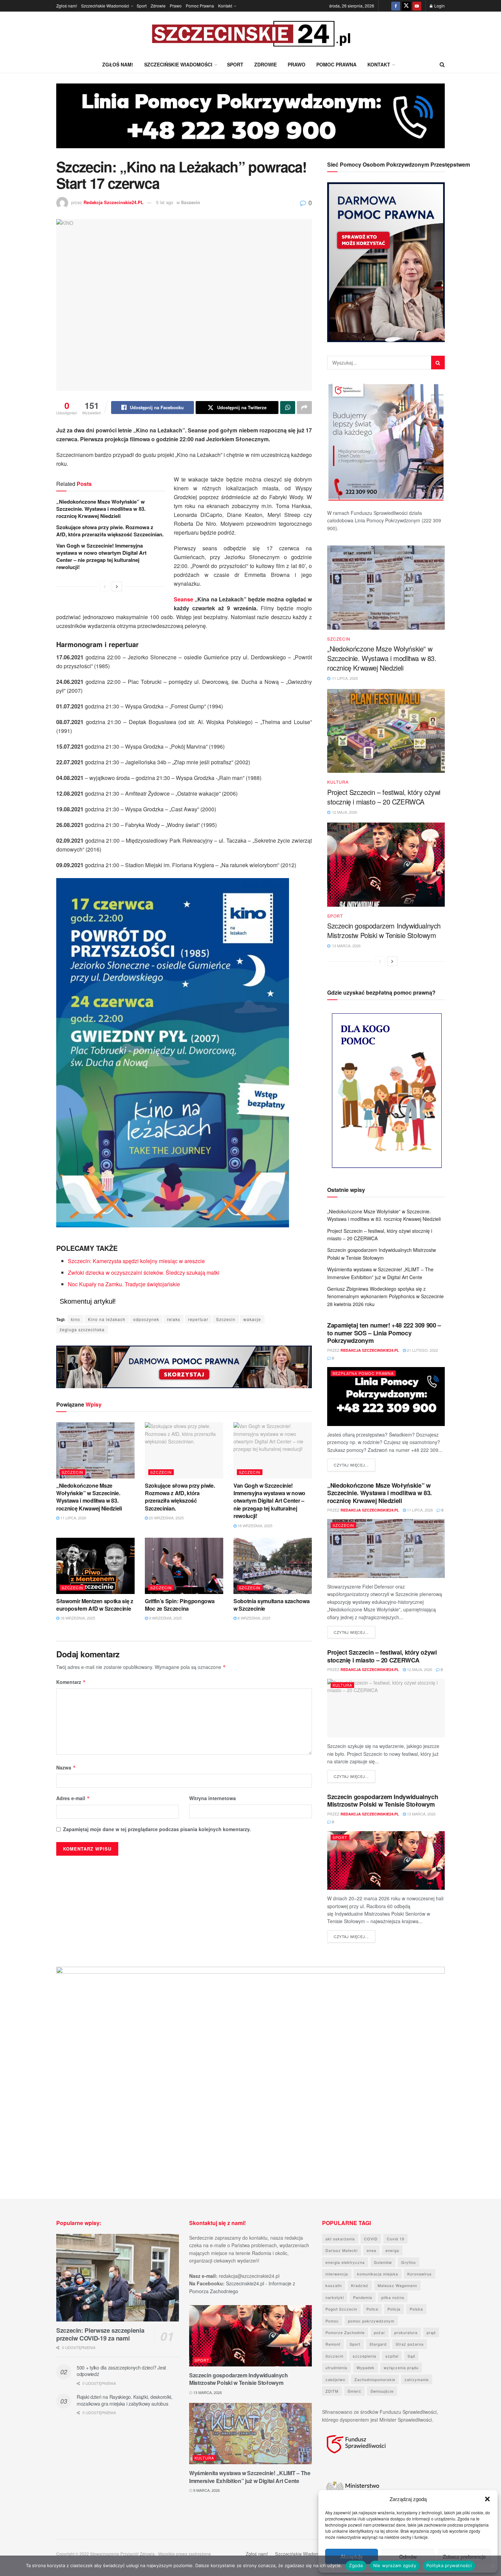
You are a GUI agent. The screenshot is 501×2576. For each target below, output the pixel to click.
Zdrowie (158, 6)
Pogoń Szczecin (341, 2309)
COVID (371, 2239)
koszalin (334, 2285)
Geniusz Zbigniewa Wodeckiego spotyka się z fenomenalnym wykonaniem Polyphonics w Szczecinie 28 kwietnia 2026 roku (385, 1296)
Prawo (176, 6)
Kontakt (225, 6)
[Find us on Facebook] (396, 6)
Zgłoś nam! (67, 6)
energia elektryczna (345, 2262)
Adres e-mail (73, 1798)
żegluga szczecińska (82, 1329)
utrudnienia (336, 2367)
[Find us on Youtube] (417, 6)
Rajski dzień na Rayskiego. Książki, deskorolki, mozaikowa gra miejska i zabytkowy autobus (125, 2400)
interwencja (337, 2274)
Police (372, 2309)
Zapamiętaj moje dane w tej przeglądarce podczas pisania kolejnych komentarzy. (157, 1829)
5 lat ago (165, 202)
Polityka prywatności (449, 2565)
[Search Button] (442, 64)
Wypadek (366, 2367)
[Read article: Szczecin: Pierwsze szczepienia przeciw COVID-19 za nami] (118, 2278)
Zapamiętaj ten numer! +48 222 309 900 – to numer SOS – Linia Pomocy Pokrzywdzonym (384, 1333)
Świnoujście (382, 2391)
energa (392, 2250)
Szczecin (191, 202)
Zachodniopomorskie (375, 2379)
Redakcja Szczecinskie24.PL (113, 202)
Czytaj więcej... (354, 1465)
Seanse (184, 599)
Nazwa (66, 1767)
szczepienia (365, 2356)
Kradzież (360, 2285)
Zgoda (356, 2565)
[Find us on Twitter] (406, 6)
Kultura (338, 782)
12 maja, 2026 (419, 1669)
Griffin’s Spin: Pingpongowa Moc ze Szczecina (180, 1605)
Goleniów (383, 2262)
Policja (394, 2309)
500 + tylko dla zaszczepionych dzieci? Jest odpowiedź (121, 2371)
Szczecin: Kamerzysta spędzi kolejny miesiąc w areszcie (136, 1261)
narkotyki (335, 2297)
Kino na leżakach (107, 1319)
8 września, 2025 (253, 1618)
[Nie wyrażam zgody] (492, 2566)
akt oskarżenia (340, 2239)
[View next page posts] (117, 586)
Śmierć (354, 2391)
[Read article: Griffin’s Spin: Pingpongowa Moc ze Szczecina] (184, 1566)
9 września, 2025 (165, 1618)
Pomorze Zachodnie (345, 2332)
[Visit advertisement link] (250, 121)
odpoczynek (146, 1319)
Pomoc (332, 2321)
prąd (431, 2332)
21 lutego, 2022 (422, 1350)
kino (75, 1319)
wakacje (252, 1319)
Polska (416, 2309)
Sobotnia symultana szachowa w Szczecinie (271, 1605)
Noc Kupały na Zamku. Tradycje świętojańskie (124, 1284)
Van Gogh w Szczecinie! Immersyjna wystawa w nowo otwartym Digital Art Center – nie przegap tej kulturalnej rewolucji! (101, 556)
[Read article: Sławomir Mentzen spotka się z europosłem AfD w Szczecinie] (95, 1566)
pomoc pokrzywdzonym (371, 2321)
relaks (174, 1319)
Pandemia (363, 2297)
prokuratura (406, 2332)
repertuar (198, 1319)
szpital (392, 2356)
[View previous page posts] (105, 586)
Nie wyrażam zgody (395, 2565)
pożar (379, 2332)
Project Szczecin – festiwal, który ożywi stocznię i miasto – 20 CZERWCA (384, 797)
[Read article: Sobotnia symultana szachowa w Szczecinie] (273, 1566)
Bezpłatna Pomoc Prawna (363, 1373)
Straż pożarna (410, 2344)
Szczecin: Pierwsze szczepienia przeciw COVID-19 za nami (100, 2334)
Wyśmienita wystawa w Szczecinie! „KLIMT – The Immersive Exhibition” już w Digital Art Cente (250, 2477)
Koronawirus (420, 2274)
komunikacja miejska (378, 2274)
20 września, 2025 (166, 1518)
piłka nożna (393, 2297)
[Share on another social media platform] (304, 408)
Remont (333, 2344)
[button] (487, 2499)
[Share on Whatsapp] (288, 408)
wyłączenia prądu (401, 2367)
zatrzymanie (417, 2379)
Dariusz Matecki (341, 2250)
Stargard (378, 2344)
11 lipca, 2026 (73, 1518)
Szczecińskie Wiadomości (105, 6)
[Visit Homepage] (250, 34)
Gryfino (408, 2262)
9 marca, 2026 (206, 2490)
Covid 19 (396, 2239)
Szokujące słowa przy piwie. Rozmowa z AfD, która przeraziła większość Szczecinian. (110, 531)
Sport (142, 6)
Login (439, 6)
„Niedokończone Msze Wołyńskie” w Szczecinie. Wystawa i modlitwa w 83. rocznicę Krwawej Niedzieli (101, 509)
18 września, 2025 (254, 1525)
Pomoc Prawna (200, 6)
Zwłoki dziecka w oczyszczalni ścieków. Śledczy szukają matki (144, 1272)
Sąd (411, 2356)
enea (371, 2250)
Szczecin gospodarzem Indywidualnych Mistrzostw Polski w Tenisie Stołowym (384, 930)
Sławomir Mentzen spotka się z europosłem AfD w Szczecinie (95, 1605)
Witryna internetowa (212, 1798)
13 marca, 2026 (421, 1814)
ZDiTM (332, 2391)
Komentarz (71, 1682)
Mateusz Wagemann (397, 2285)
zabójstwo (335, 2379)
